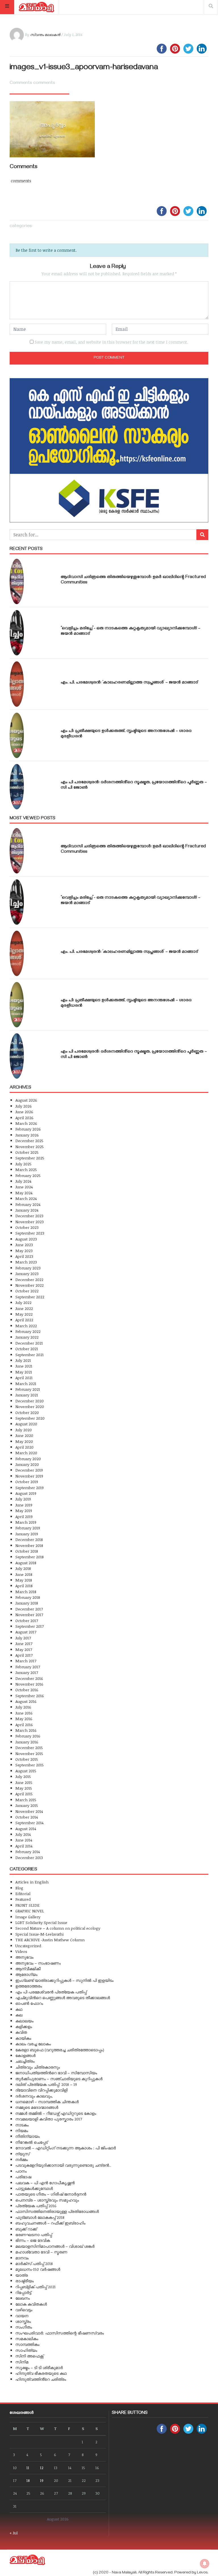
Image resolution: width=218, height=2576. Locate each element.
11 (28, 2468)
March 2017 (26, 1661)
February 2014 (28, 1852)
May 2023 (24, 1251)
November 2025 (30, 1147)
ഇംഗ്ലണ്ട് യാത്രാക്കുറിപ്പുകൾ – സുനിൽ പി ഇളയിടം (64, 1980)
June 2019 (24, 1505)
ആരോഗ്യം (26, 1974)
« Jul (14, 2533)
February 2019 (28, 1528)
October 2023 (27, 1227)
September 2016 (30, 1696)
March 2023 (26, 1262)
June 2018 (24, 1574)
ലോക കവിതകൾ (31, 2304)
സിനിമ (22, 2362)
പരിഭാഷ (23, 2177)
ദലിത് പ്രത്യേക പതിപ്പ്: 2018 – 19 (46, 2084)
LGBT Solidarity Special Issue (41, 1922)
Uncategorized (28, 1946)
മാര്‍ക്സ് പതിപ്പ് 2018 (34, 2263)
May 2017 (24, 1649)
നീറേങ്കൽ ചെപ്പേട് (32, 2142)
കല (19, 2015)
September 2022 (30, 1297)
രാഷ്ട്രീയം (25, 2281)
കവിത (21, 2032)
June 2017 (24, 1643)
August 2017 (26, 1632)
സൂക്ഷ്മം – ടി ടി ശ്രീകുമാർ (39, 2367)
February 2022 (28, 1331)
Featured (23, 1899)
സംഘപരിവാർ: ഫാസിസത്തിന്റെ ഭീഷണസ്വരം (60, 2333)
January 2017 (27, 1672)
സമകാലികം (27, 2339)
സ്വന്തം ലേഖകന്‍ (45, 35)
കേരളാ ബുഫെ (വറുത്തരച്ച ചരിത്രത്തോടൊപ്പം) (60, 2050)
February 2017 (28, 1667)
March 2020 (26, 1453)
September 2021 (30, 1355)
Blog (19, 1888)
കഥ (19, 2009)
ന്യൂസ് (22, 2154)
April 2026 (24, 1118)
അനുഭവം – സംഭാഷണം (38, 1963)
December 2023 (29, 1216)
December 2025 (29, 1141)
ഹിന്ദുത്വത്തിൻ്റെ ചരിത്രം (41, 2379)
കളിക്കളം (24, 2026)
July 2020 (24, 1430)
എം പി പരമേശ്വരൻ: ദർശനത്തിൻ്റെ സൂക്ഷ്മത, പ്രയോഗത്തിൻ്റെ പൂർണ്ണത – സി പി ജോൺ (134, 785)
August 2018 (26, 1563)
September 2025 (30, 1158)
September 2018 (30, 1557)
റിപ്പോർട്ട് (23, 2292)
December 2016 (29, 1678)
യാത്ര (22, 2275)
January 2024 (27, 1210)
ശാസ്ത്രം (23, 2321)
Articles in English (32, 1882)
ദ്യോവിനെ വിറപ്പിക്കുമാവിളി (41, 2090)
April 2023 (24, 1256)
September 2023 (30, 1233)
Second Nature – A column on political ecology (58, 1928)
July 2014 (23, 1834)
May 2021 (24, 1372)
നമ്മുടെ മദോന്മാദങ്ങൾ (37, 2107)
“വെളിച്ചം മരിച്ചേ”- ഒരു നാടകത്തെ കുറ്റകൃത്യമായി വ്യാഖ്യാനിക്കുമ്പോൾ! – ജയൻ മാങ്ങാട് (131, 631)
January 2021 (27, 1395)
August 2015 (26, 1771)
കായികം (23, 2038)
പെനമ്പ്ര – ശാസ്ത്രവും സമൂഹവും (47, 2200)
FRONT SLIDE (27, 1905)
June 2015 (24, 1782)
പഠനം (21, 2171)
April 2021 (24, 1378)
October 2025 (27, 1152)
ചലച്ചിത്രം (25, 2061)
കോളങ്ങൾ (25, 2055)
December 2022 (29, 1279)
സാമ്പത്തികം (27, 2344)
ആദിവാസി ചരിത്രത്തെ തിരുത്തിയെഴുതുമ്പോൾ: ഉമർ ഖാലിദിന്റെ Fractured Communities (133, 580)
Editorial (23, 1894)
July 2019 (23, 1499)
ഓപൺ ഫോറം (29, 2003)
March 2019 (26, 1522)
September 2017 (30, 1626)
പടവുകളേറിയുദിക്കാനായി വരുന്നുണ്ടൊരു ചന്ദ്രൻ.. (63, 2165)
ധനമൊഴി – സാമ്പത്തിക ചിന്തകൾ (47, 2102)
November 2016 (29, 1684)
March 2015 (26, 1800)
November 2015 (29, 1753)
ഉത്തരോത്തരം (29, 1986)
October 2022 (27, 1291)
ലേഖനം (23, 2298)
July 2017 (23, 1638)
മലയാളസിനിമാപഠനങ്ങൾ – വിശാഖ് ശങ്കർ (55, 2246)
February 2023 (28, 1268)
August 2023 (26, 1239)
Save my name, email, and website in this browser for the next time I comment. (111, 342)
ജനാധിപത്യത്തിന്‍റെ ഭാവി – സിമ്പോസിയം (56, 2073)
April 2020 (24, 1447)
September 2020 (30, 1418)
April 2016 (24, 1725)
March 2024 (26, 1198)
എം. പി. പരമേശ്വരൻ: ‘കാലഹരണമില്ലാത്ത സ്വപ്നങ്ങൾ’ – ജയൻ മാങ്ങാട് (129, 683)
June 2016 (24, 1713)
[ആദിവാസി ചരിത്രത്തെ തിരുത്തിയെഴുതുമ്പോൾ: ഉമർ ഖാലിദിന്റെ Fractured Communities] (17, 581)
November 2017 (29, 1615)
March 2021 (26, 1384)
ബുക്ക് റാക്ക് (26, 2229)
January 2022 (27, 1337)
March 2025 (26, 1170)
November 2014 (29, 1811)
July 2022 (23, 1302)
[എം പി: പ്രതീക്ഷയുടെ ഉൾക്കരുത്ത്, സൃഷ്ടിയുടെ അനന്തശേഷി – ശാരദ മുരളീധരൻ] (17, 735)
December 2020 (30, 1401)
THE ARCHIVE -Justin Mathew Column (50, 1940)
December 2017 (29, 1609)
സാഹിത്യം (26, 2350)
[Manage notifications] (205, 2564)
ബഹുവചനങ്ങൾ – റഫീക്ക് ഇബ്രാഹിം (50, 2223)
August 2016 (26, 1701)
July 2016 (23, 1707)
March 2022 (26, 1326)
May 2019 (24, 1511)
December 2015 (29, 1748)
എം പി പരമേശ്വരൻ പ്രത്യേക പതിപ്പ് (51, 1992)
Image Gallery (28, 1917)
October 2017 (27, 1621)
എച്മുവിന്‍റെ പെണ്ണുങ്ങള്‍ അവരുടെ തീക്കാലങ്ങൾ (63, 1998)
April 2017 (24, 1655)
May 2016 (24, 1719)
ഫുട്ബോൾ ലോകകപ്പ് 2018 (40, 2217)
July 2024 (23, 1181)
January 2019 (27, 1534)
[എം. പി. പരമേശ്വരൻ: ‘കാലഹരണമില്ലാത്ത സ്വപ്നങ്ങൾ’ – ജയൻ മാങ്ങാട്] (17, 684)
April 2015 (24, 1794)
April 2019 (24, 1516)
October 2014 (27, 1817)
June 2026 (24, 1112)
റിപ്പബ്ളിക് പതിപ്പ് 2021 (35, 2287)
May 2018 (24, 1580)
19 (42, 2480)
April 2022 (24, 1320)
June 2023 (24, 1245)
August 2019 (26, 1493)
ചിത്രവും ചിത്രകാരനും (38, 2067)
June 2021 (24, 1366)
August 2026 (26, 1100)
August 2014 (26, 1829)
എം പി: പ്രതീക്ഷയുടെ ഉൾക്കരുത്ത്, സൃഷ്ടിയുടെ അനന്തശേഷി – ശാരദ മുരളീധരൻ (126, 734)
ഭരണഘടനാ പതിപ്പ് (34, 2235)
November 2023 (30, 1222)
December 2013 (29, 1858)
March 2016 (26, 1730)
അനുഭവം (24, 1957)
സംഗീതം (24, 2327)
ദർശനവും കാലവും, (34, 2096)
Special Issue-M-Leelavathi (39, 1934)
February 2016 (28, 1736)
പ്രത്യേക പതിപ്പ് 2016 (36, 2206)
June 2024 (24, 1187)
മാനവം (22, 2258)
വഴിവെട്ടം (24, 2310)
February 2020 (28, 1459)
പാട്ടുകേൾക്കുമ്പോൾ (34, 2188)
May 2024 (24, 1193)
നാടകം (22, 2125)
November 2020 (30, 1406)
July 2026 (24, 1106)
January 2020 (27, 1464)
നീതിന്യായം (28, 2136)
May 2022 (24, 1314)
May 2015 (24, 1788)
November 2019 (29, 1476)
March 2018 (26, 1592)
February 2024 (28, 1204)
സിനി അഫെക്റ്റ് (29, 2356)
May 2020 (24, 1441)
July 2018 (23, 1568)
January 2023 (27, 1274)
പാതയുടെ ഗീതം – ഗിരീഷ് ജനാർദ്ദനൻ (51, 2194)
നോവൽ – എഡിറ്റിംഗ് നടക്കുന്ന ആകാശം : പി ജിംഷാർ (66, 2148)
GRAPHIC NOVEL (30, 1911)
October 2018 (27, 1551)
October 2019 (27, 1482)
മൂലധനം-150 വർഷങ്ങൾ (38, 2269)
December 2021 (29, 1343)
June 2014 (24, 1840)
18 (28, 2480)
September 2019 (30, 1488)
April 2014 (24, 1846)
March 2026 (26, 1123)
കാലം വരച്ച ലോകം (33, 2044)
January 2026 (27, 1135)
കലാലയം (24, 2021)
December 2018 (29, 1539)
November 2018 (29, 1545)
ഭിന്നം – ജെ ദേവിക (33, 2240)
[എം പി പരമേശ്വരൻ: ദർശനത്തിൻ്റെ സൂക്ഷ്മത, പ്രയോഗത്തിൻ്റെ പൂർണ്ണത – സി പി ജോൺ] (17, 787)
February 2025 (28, 1175)
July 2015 (23, 1776)
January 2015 (27, 1805)
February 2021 (28, 1389)
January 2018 (27, 1603)
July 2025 (23, 1164)
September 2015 (30, 1765)
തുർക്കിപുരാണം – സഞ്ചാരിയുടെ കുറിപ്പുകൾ (59, 2079)
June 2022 (24, 1308)
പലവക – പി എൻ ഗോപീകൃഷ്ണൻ (45, 2183)
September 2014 (29, 1823)
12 (42, 2468)
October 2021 (27, 1349)
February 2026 (28, 1129)
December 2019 (29, 1470)
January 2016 (27, 1742)
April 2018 (24, 1586)
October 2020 (27, 1412)
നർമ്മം (22, 2159)
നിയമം (22, 2131)
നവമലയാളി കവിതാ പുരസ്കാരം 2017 (49, 2119)
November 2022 (30, 1285)
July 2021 (23, 1360)
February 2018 (28, 1597)
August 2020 (26, 1424)
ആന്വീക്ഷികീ (28, 1969)
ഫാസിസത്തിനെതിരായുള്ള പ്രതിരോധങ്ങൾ (57, 2211)
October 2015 (27, 1759)
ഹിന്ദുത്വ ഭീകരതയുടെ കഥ (41, 2373)
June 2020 (24, 1435)
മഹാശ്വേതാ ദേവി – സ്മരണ (41, 2252)
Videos (21, 1951)
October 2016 (27, 1690)
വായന (22, 2316)
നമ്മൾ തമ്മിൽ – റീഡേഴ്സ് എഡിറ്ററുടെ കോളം (56, 2113)
